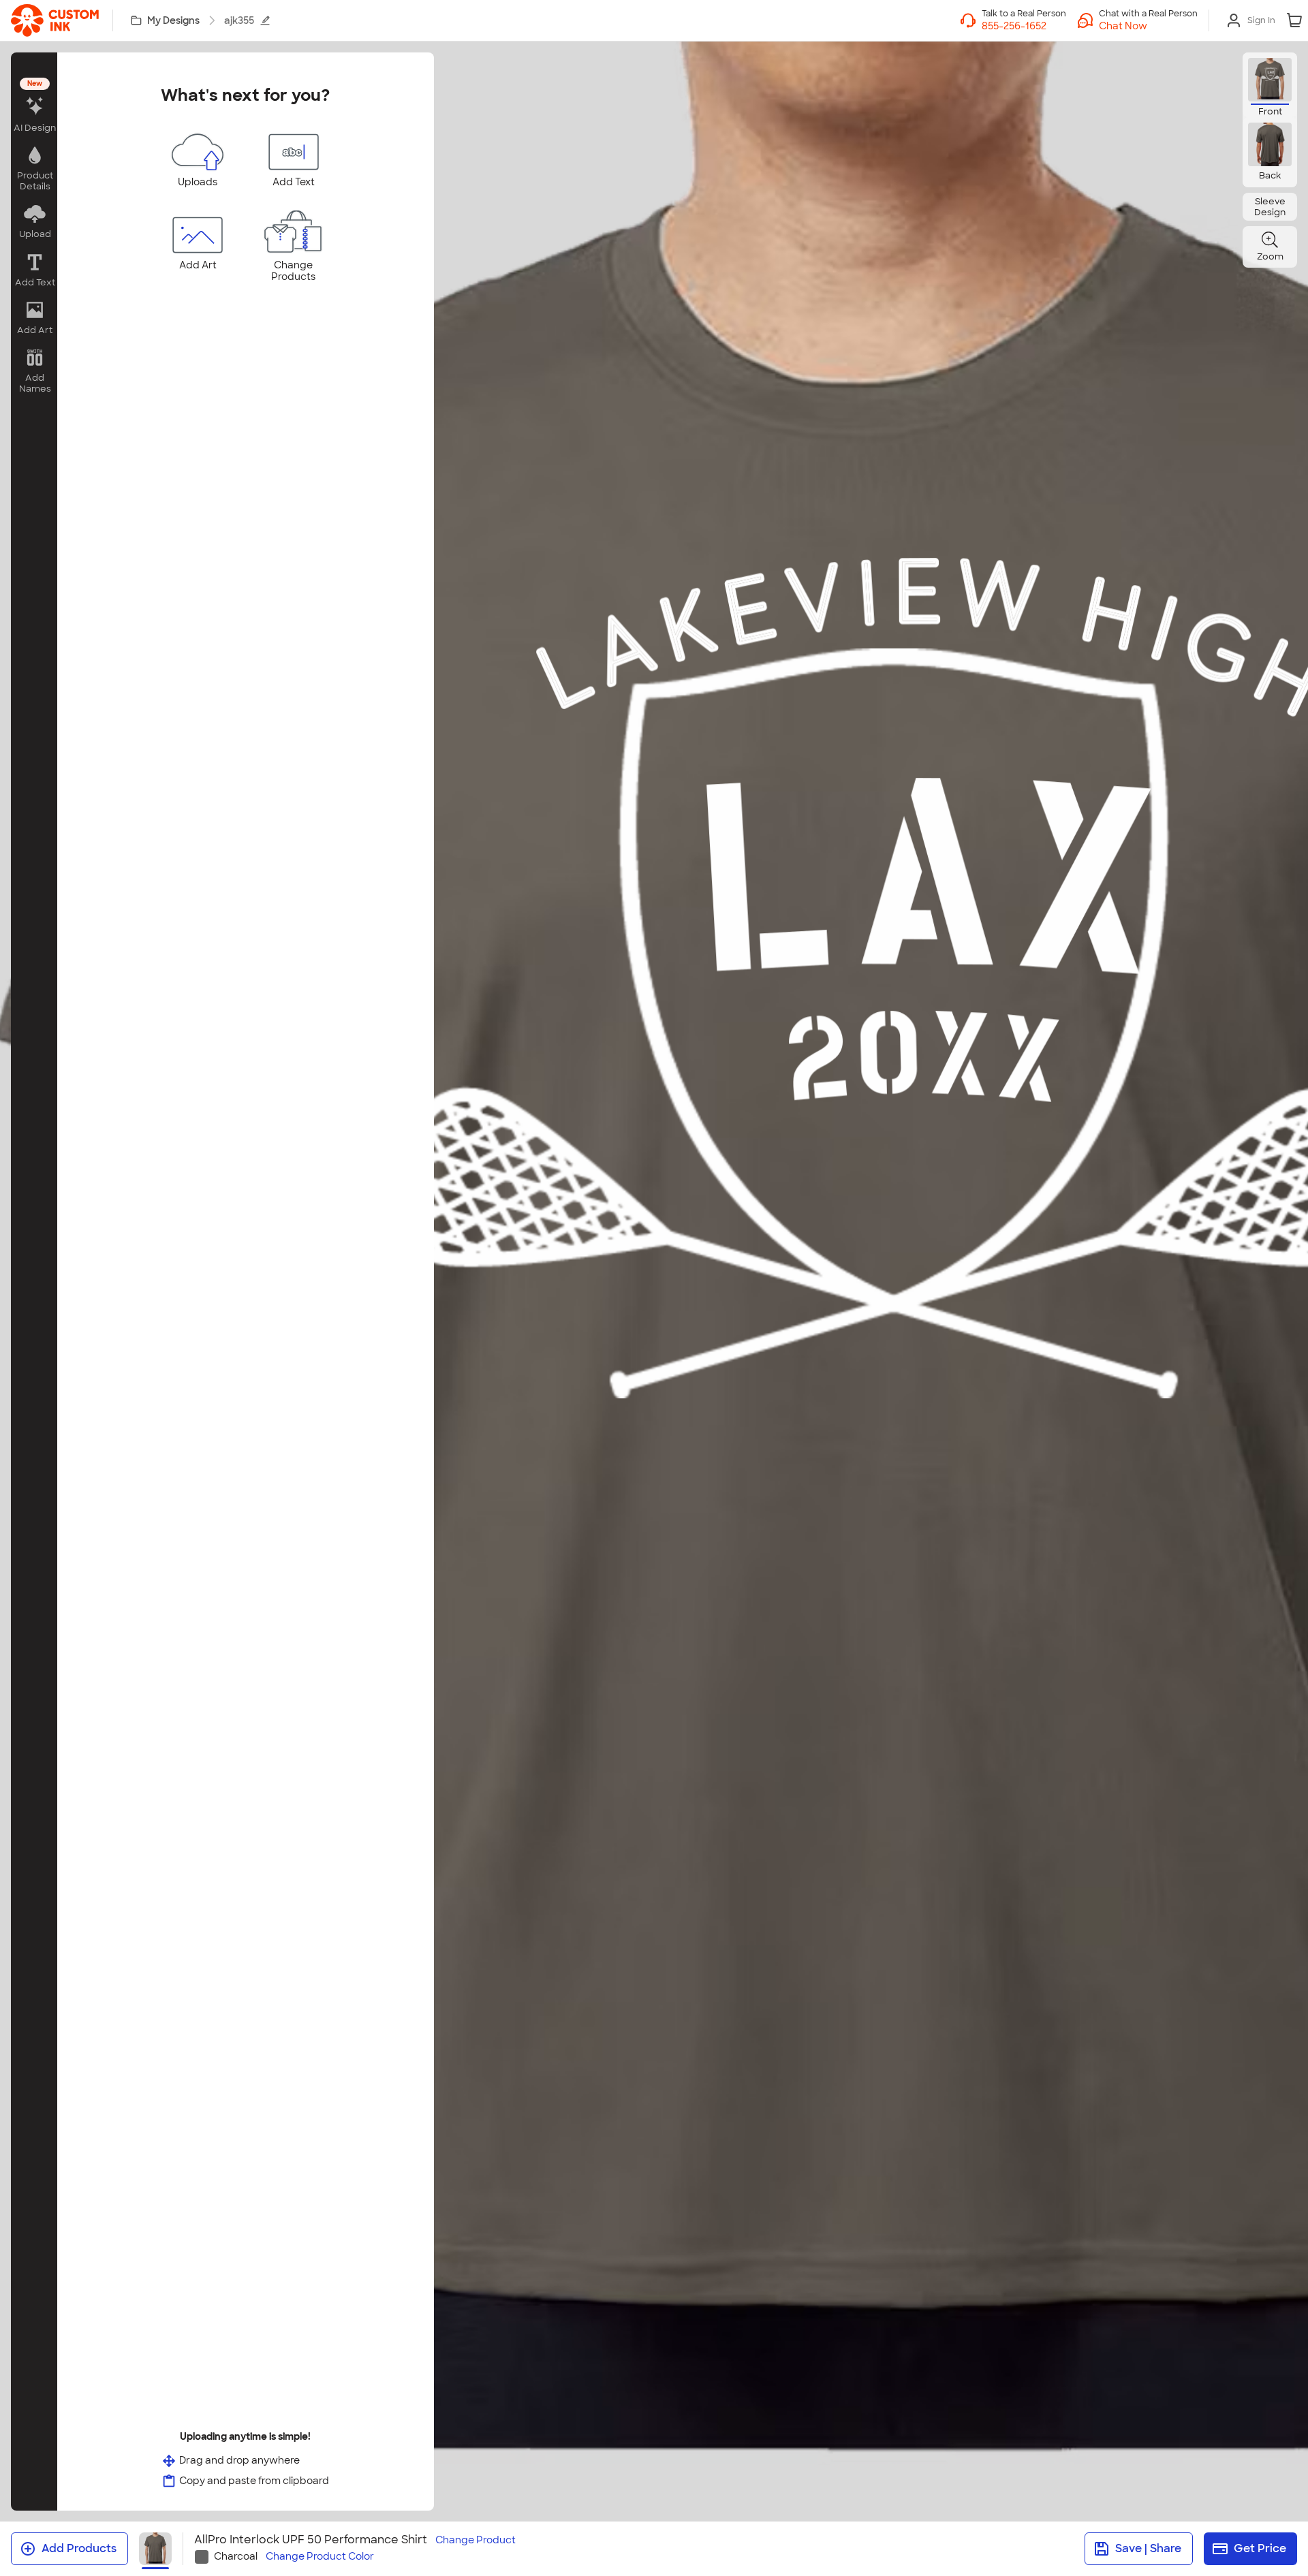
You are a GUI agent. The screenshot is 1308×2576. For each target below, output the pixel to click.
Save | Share (1148, 2548)
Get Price (1260, 2548)
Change (476, 2540)
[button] (1148, 26)
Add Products (79, 2548)
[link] (55, 20)
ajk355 (239, 20)
